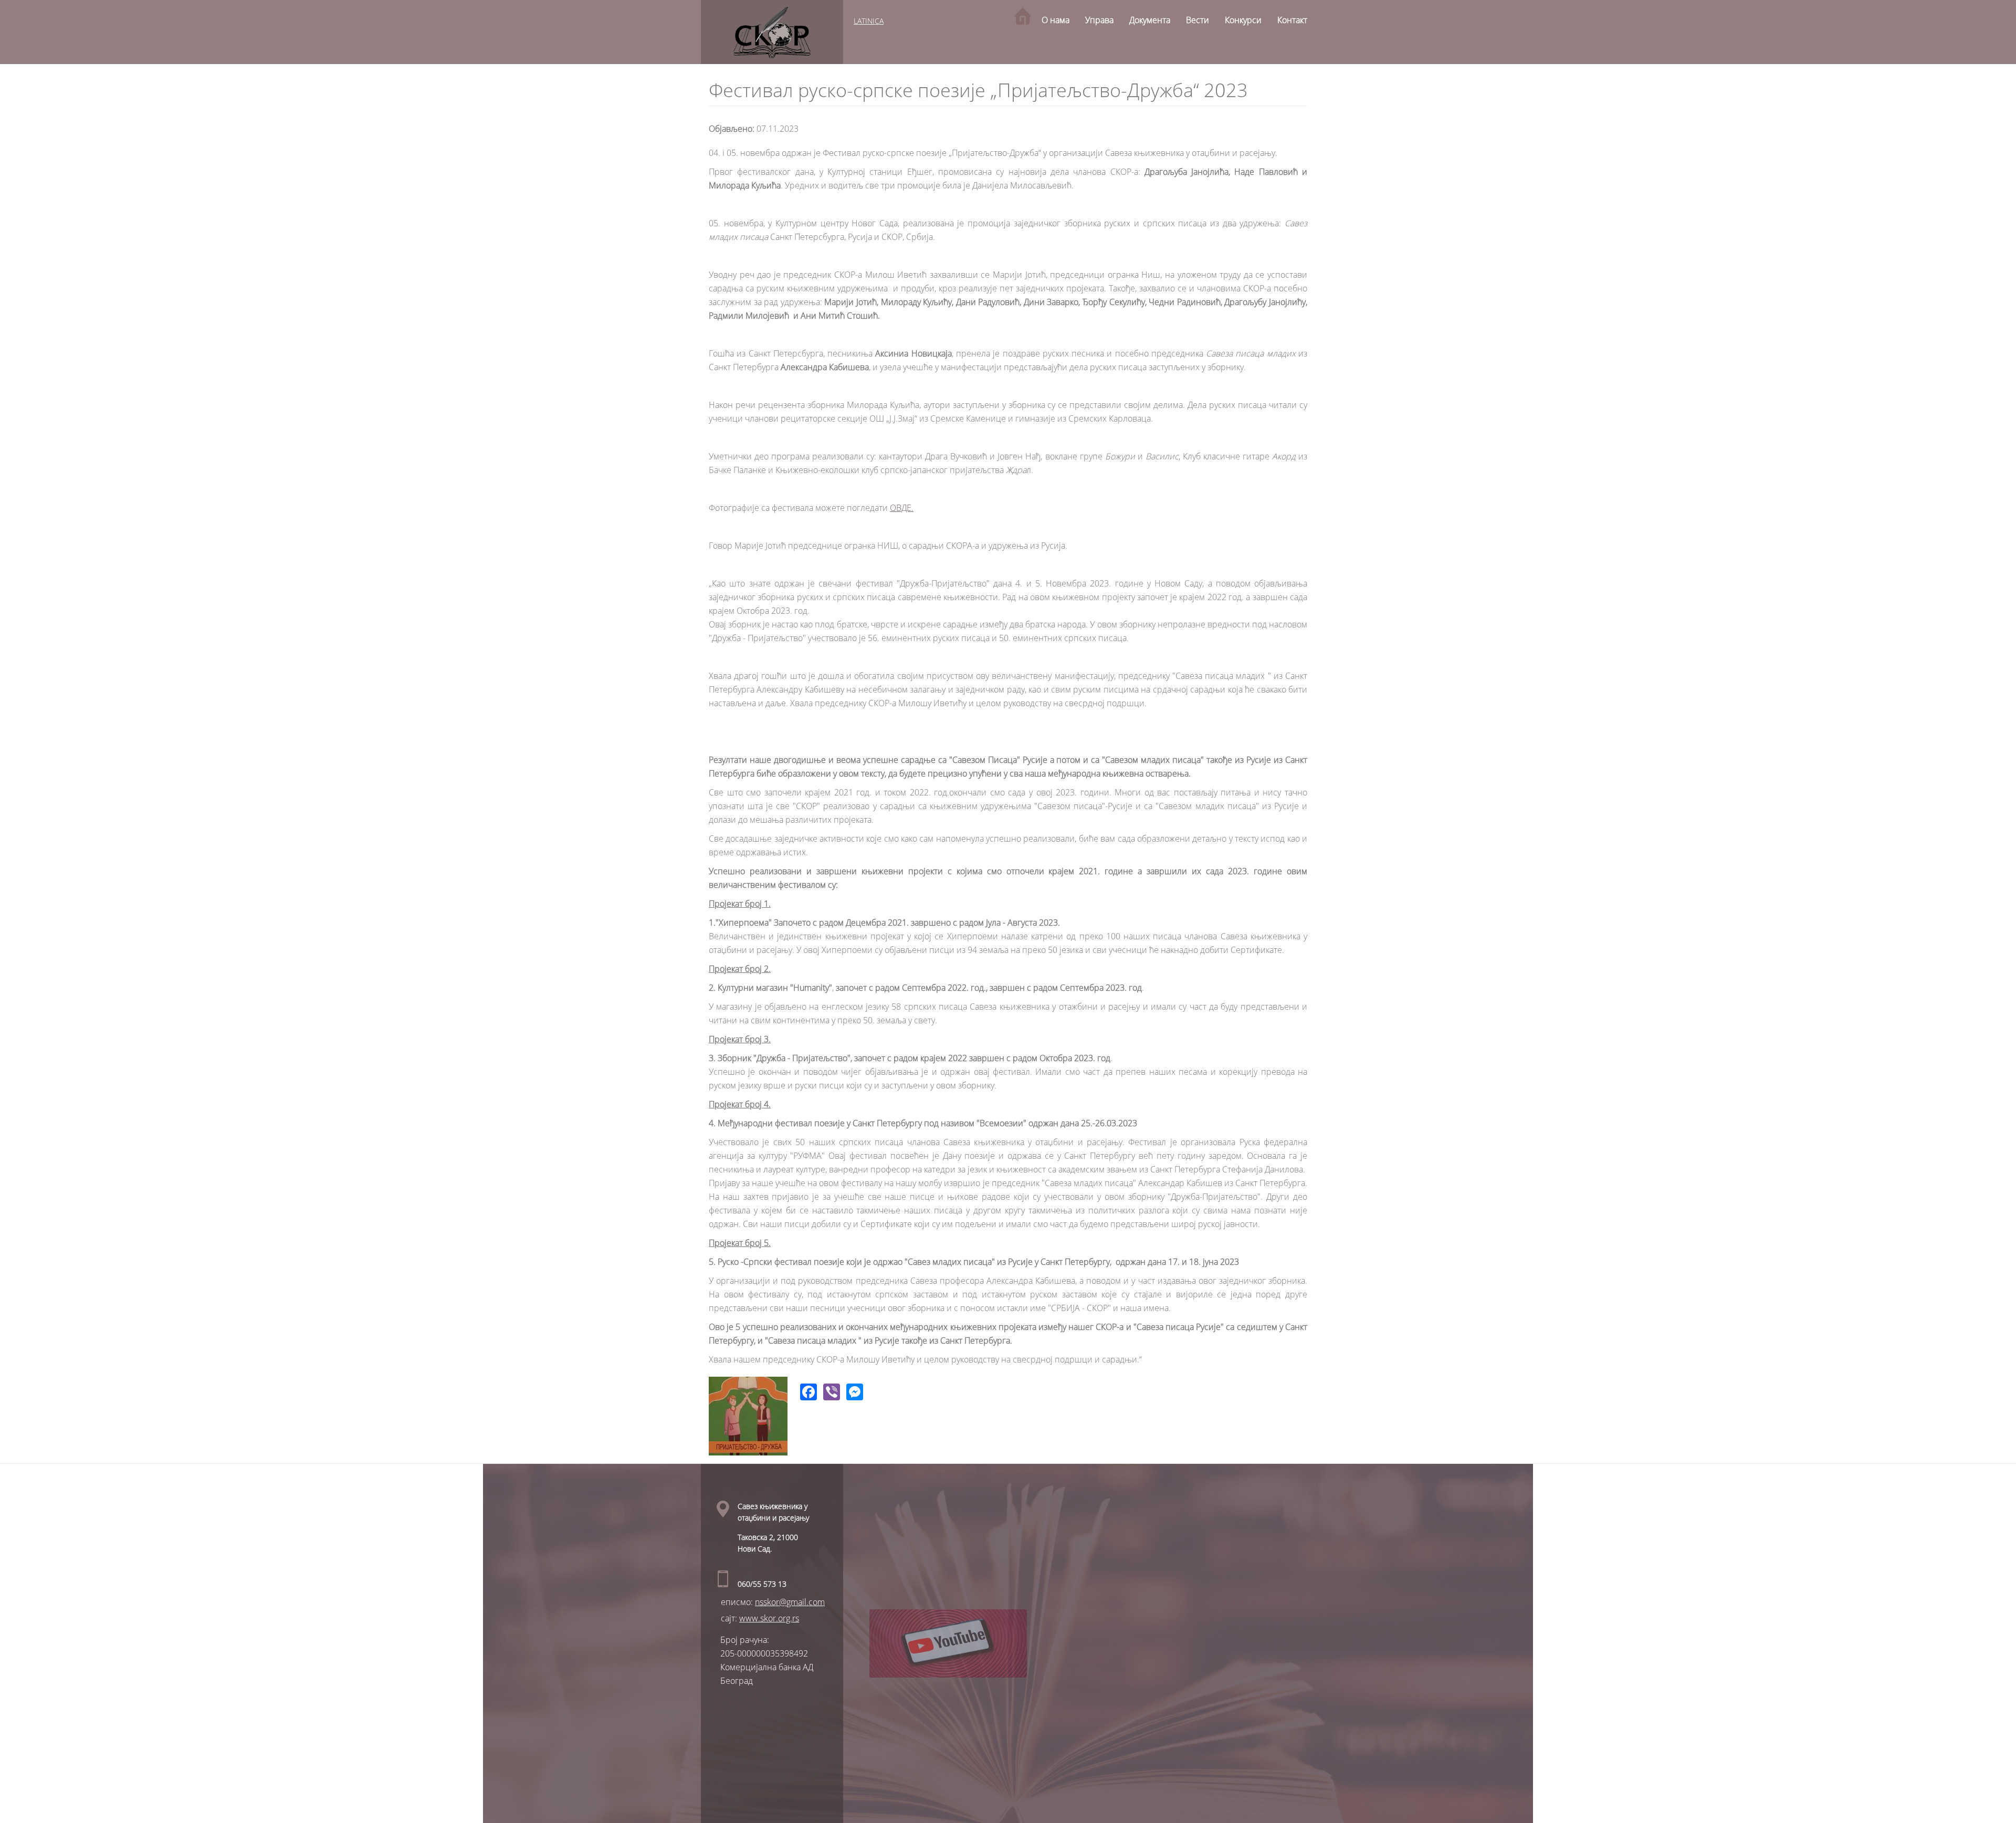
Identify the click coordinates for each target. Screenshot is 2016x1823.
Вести (1198, 20)
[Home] (772, 32)
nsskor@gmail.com (790, 1602)
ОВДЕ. (902, 508)
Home (1023, 16)
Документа (1150, 20)
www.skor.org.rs (769, 1618)
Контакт (1292, 20)
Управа (1099, 20)
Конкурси (1243, 20)
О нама (1056, 20)
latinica (869, 21)
